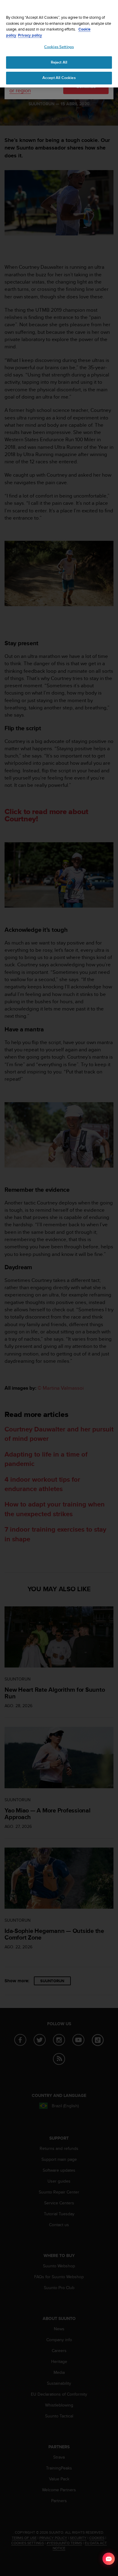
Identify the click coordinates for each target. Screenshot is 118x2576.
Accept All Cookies (59, 78)
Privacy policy (30, 35)
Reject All (59, 62)
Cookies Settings (59, 47)
